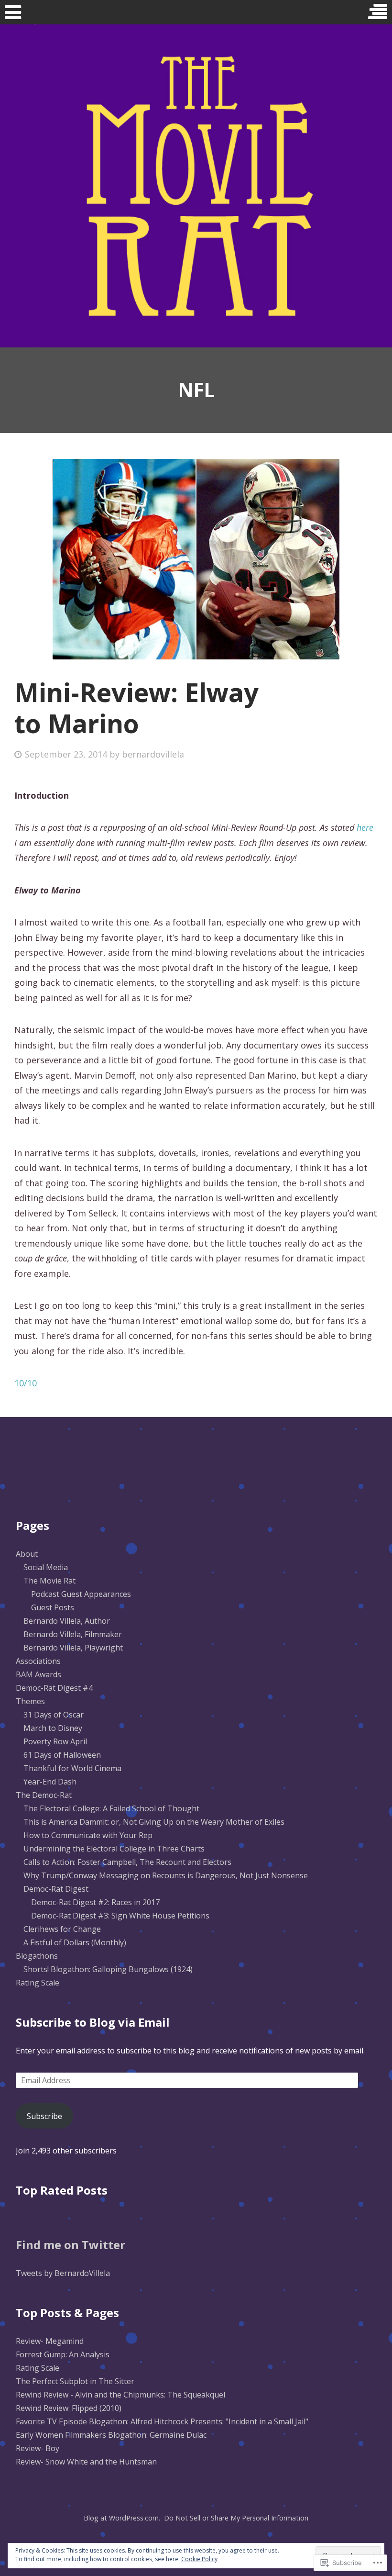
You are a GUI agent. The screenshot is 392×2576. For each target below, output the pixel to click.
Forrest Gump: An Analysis (63, 2354)
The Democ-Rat (44, 1795)
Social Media (46, 1567)
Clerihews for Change (62, 1929)
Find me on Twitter (71, 2245)
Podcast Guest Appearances (81, 1594)
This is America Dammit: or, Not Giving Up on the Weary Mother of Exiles (154, 1822)
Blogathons (37, 1956)
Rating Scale (38, 1983)
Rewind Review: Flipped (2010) (69, 2408)
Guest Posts (53, 1607)
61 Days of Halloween (62, 1755)
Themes (30, 1701)
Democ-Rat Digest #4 (54, 1688)
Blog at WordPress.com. (122, 2518)
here (365, 827)
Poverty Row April (55, 1741)
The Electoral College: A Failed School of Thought (111, 1808)
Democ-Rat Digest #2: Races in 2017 (95, 1902)
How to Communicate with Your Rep (88, 1835)
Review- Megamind (50, 2341)
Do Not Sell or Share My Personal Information (236, 2518)
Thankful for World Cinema (72, 1768)
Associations (38, 1661)
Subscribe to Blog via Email (93, 2022)
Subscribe (44, 2116)
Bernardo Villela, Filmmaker (73, 1634)
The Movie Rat (49, 1581)
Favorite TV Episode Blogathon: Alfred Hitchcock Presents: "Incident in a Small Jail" (162, 2421)
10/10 (26, 1383)
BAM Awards (38, 1674)
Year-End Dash (50, 1782)
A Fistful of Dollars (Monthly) (75, 1942)
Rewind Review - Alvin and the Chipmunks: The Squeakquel (120, 2395)
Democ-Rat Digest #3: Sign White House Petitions (120, 1916)
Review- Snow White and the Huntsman (86, 2462)
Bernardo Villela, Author (67, 1621)
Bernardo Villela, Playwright (73, 1648)
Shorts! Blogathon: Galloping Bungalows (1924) (108, 1969)
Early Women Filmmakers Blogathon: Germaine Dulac (111, 2435)
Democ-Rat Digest (56, 1889)
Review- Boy (38, 2448)
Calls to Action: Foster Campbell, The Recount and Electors (127, 1862)
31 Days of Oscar (54, 1715)
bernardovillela (153, 754)
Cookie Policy (199, 2559)
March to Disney (53, 1728)
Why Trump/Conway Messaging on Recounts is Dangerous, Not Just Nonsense (166, 1875)
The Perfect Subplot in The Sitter (75, 2381)
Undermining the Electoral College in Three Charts (114, 1849)
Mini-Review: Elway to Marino (136, 708)
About (27, 1554)
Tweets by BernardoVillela (63, 2273)
